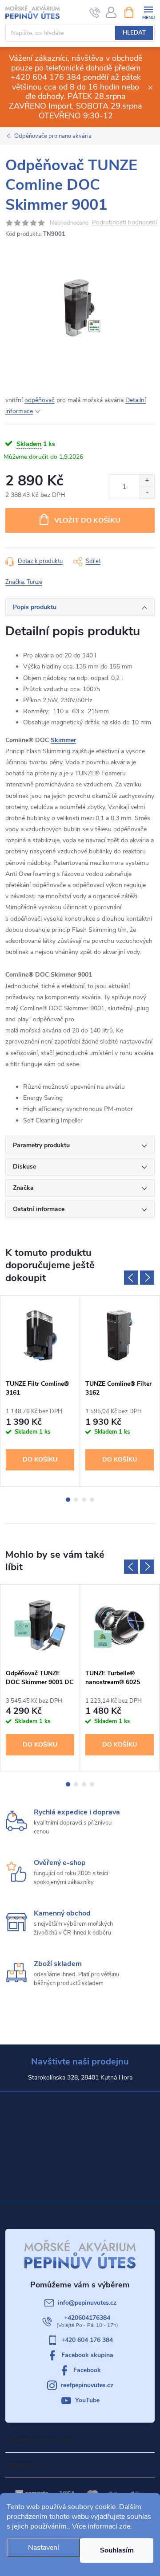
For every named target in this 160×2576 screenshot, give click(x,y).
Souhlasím (117, 2550)
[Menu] (148, 12)
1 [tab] (68, 1500)
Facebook (87, 2370)
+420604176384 (87, 2318)
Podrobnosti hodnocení (124, 223)
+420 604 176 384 (87, 2340)
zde (125, 2526)
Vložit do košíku (87, 520)
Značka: (24, 582)
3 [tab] (84, 1500)
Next (147, 1278)
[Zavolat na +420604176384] (95, 12)
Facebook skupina (87, 2355)
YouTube (87, 2400)
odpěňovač (40, 400)
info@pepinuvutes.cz (87, 2303)
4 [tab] (92, 1500)
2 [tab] (76, 1500)
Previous (131, 1278)
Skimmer (63, 740)
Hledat (134, 33)
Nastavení (44, 2548)
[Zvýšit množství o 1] (147, 481)
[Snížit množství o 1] (147, 493)
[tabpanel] (40, 1391)
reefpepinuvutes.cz (87, 2385)
